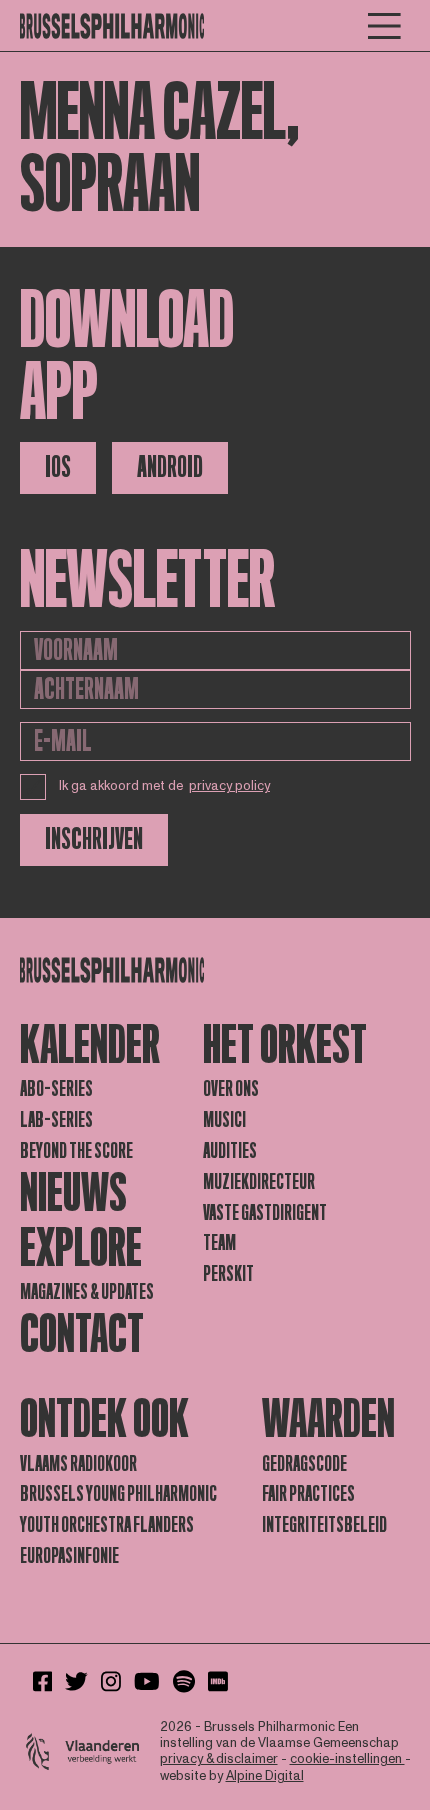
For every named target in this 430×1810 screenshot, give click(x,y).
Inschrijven (94, 839)
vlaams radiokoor (78, 1464)
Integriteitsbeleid (324, 1525)
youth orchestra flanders (107, 1525)
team (219, 1243)
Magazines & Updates (87, 1292)
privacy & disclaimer (219, 1759)
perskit (228, 1274)
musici (224, 1120)
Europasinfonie (69, 1556)
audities (230, 1151)
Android (170, 467)
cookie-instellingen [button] (347, 1759)
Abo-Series (56, 1089)
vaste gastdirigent (265, 1213)
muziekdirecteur (259, 1182)
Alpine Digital (265, 1776)
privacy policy (229, 786)
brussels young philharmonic (118, 1494)
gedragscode (304, 1464)
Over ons (231, 1089)
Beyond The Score (76, 1151)
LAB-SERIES (56, 1120)
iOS (58, 467)
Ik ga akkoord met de (165, 786)
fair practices (308, 1494)
